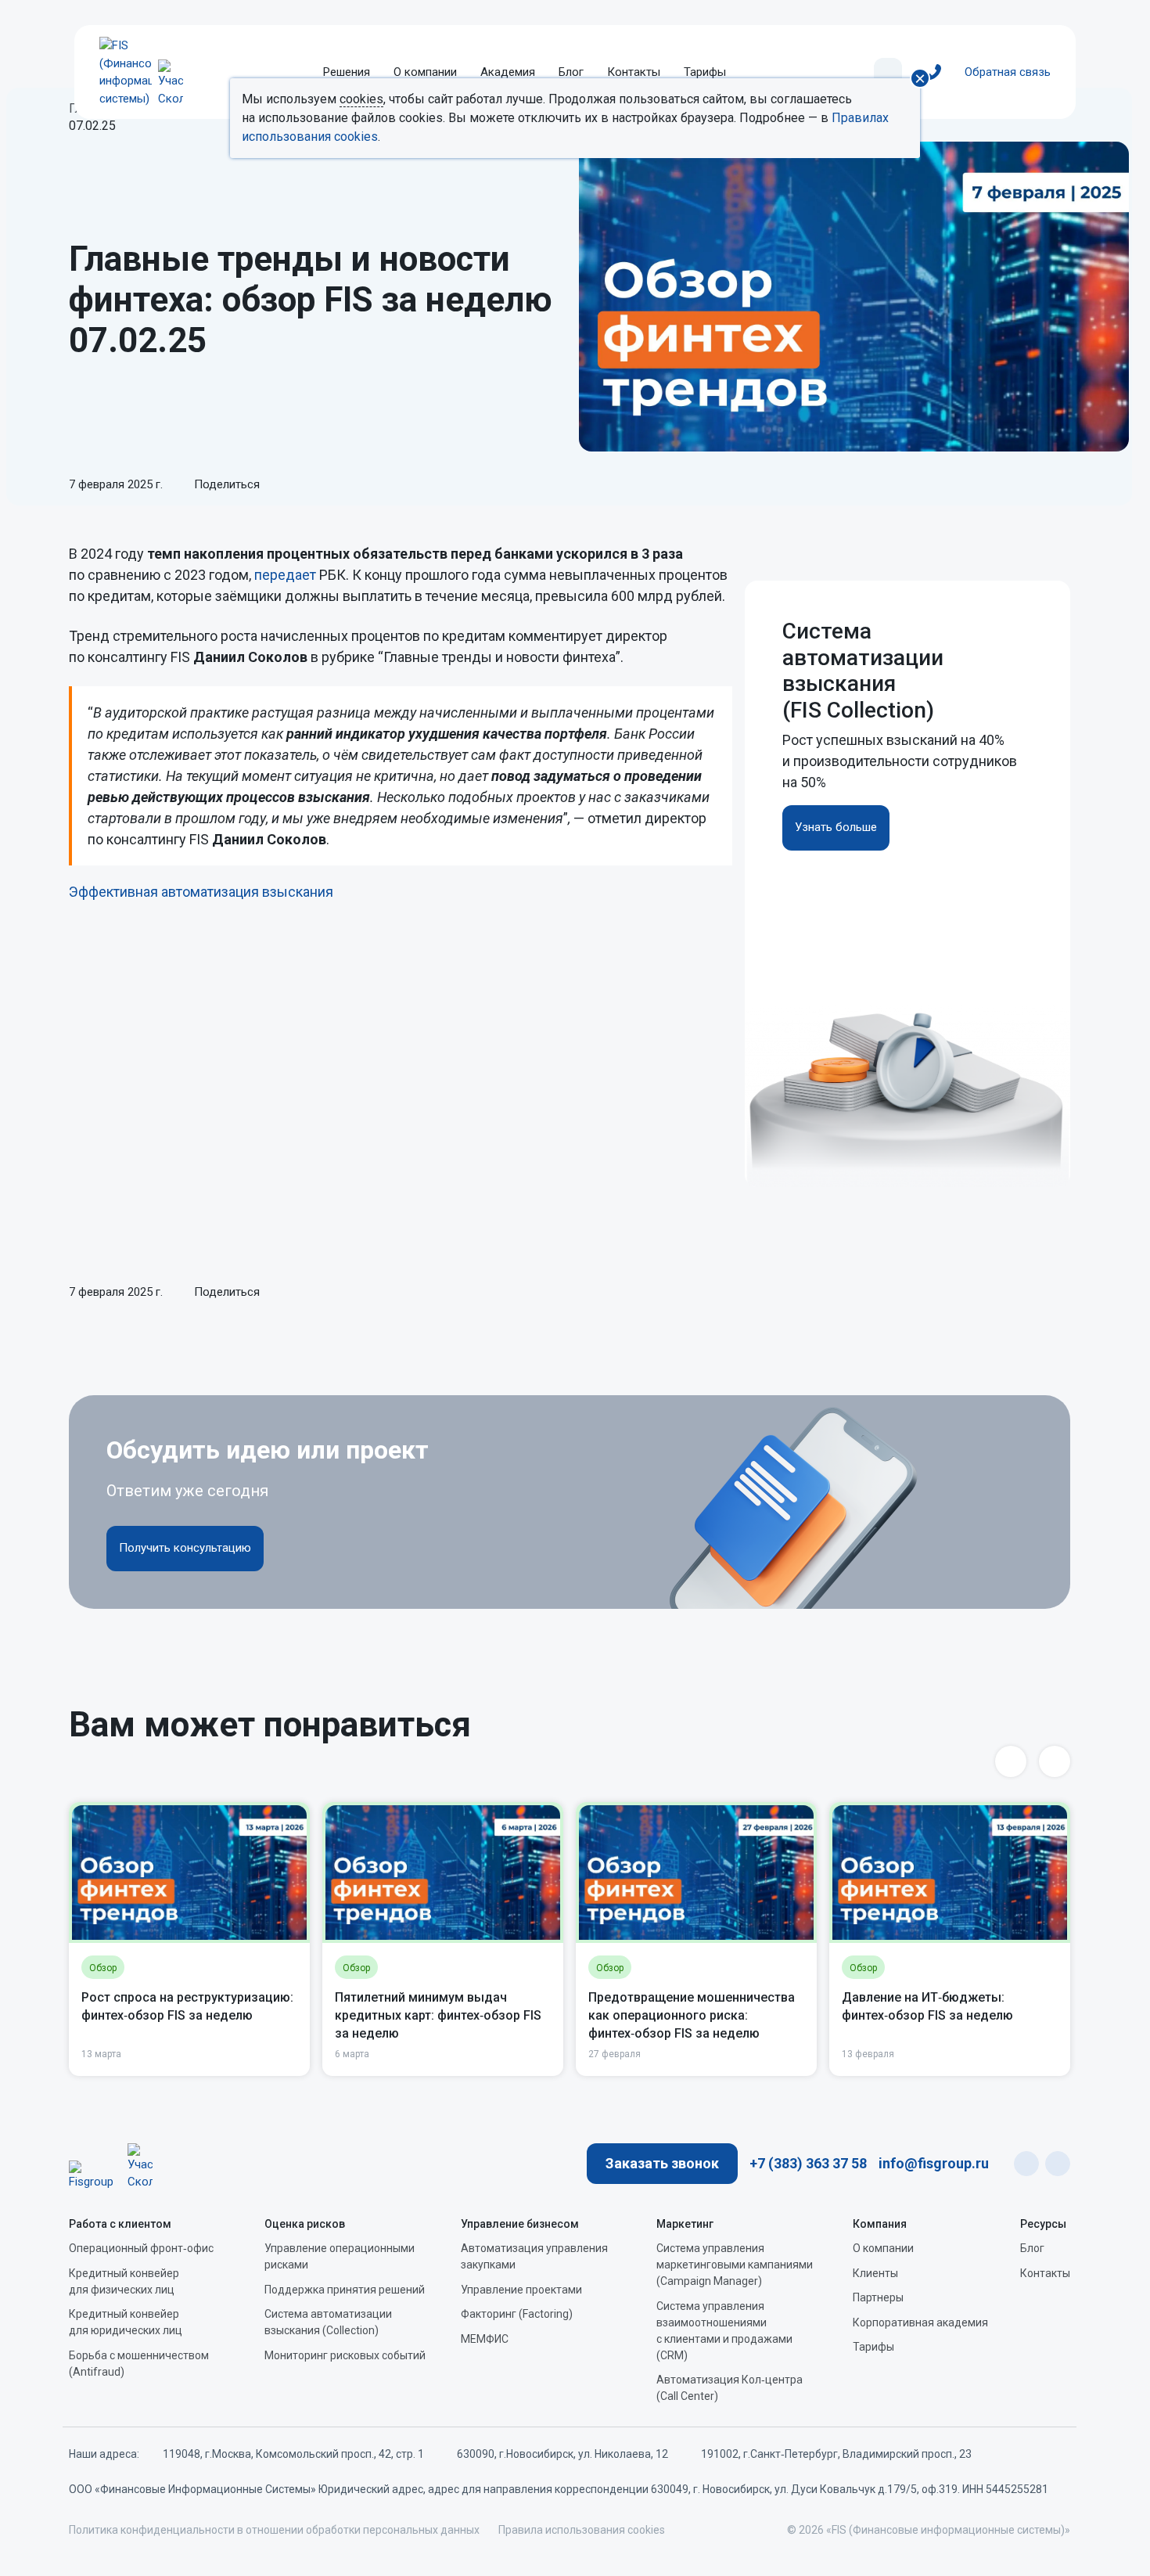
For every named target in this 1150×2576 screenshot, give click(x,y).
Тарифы (705, 72)
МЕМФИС (485, 2339)
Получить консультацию (185, 1548)
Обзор (103, 1968)
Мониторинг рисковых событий (345, 2355)
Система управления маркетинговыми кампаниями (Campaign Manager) (735, 2265)
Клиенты (875, 2273)
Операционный (141, 2248)
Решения (347, 72)
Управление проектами (521, 2290)
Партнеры (878, 2297)
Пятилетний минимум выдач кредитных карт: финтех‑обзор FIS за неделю (438, 2015)
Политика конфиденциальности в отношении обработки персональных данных (274, 2530)
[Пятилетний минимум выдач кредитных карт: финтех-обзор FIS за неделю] (443, 1873)
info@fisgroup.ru (934, 2163)
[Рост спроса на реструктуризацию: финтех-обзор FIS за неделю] (189, 1873)
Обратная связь (1008, 72)
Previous (1011, 1761)
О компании (425, 72)
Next (1055, 1761)
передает (285, 575)
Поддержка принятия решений (345, 2290)
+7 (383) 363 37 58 (808, 2163)
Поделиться (225, 484)
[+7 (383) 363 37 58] (933, 72)
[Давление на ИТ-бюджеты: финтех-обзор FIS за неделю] (950, 1873)
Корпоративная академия (920, 2322)
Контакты (634, 72)
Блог (571, 72)
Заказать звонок (662, 2163)
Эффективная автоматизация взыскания (203, 892)
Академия (508, 72)
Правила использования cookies (582, 2530)
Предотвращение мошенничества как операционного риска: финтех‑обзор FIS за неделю (692, 2015)
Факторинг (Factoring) (517, 2314)
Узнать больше (836, 827)
